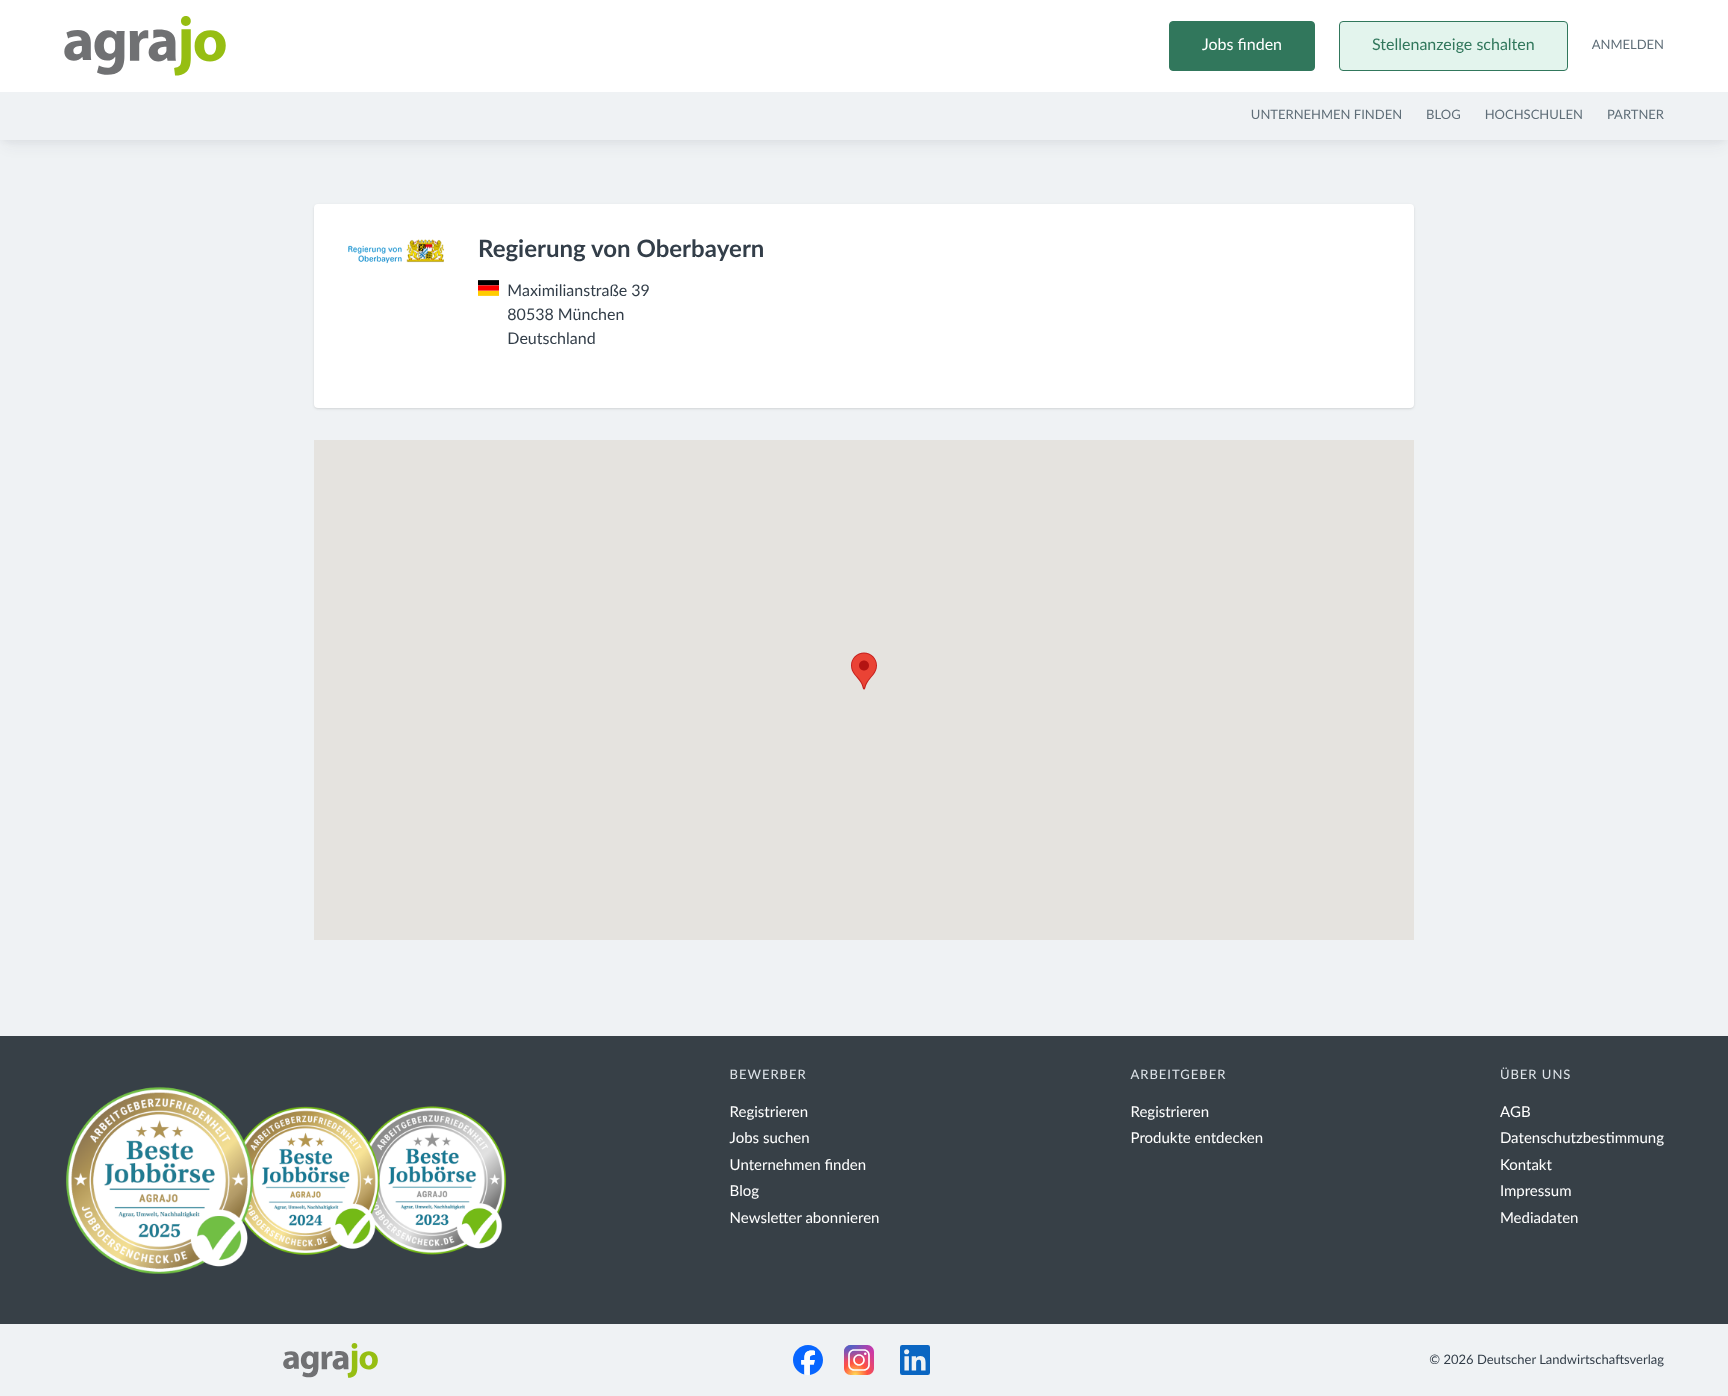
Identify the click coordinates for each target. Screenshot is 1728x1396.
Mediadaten (1539, 1218)
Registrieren (769, 1112)
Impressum (1536, 1191)
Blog (1443, 115)
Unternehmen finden (1326, 115)
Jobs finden (1242, 46)
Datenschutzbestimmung (1582, 1138)
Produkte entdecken (1197, 1138)
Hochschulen (1534, 115)
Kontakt (1526, 1165)
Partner (1635, 115)
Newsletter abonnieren (805, 1218)
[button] (864, 671)
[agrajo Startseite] (145, 46)
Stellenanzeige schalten (1453, 46)
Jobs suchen (770, 1138)
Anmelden (1628, 45)
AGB (1515, 1112)
